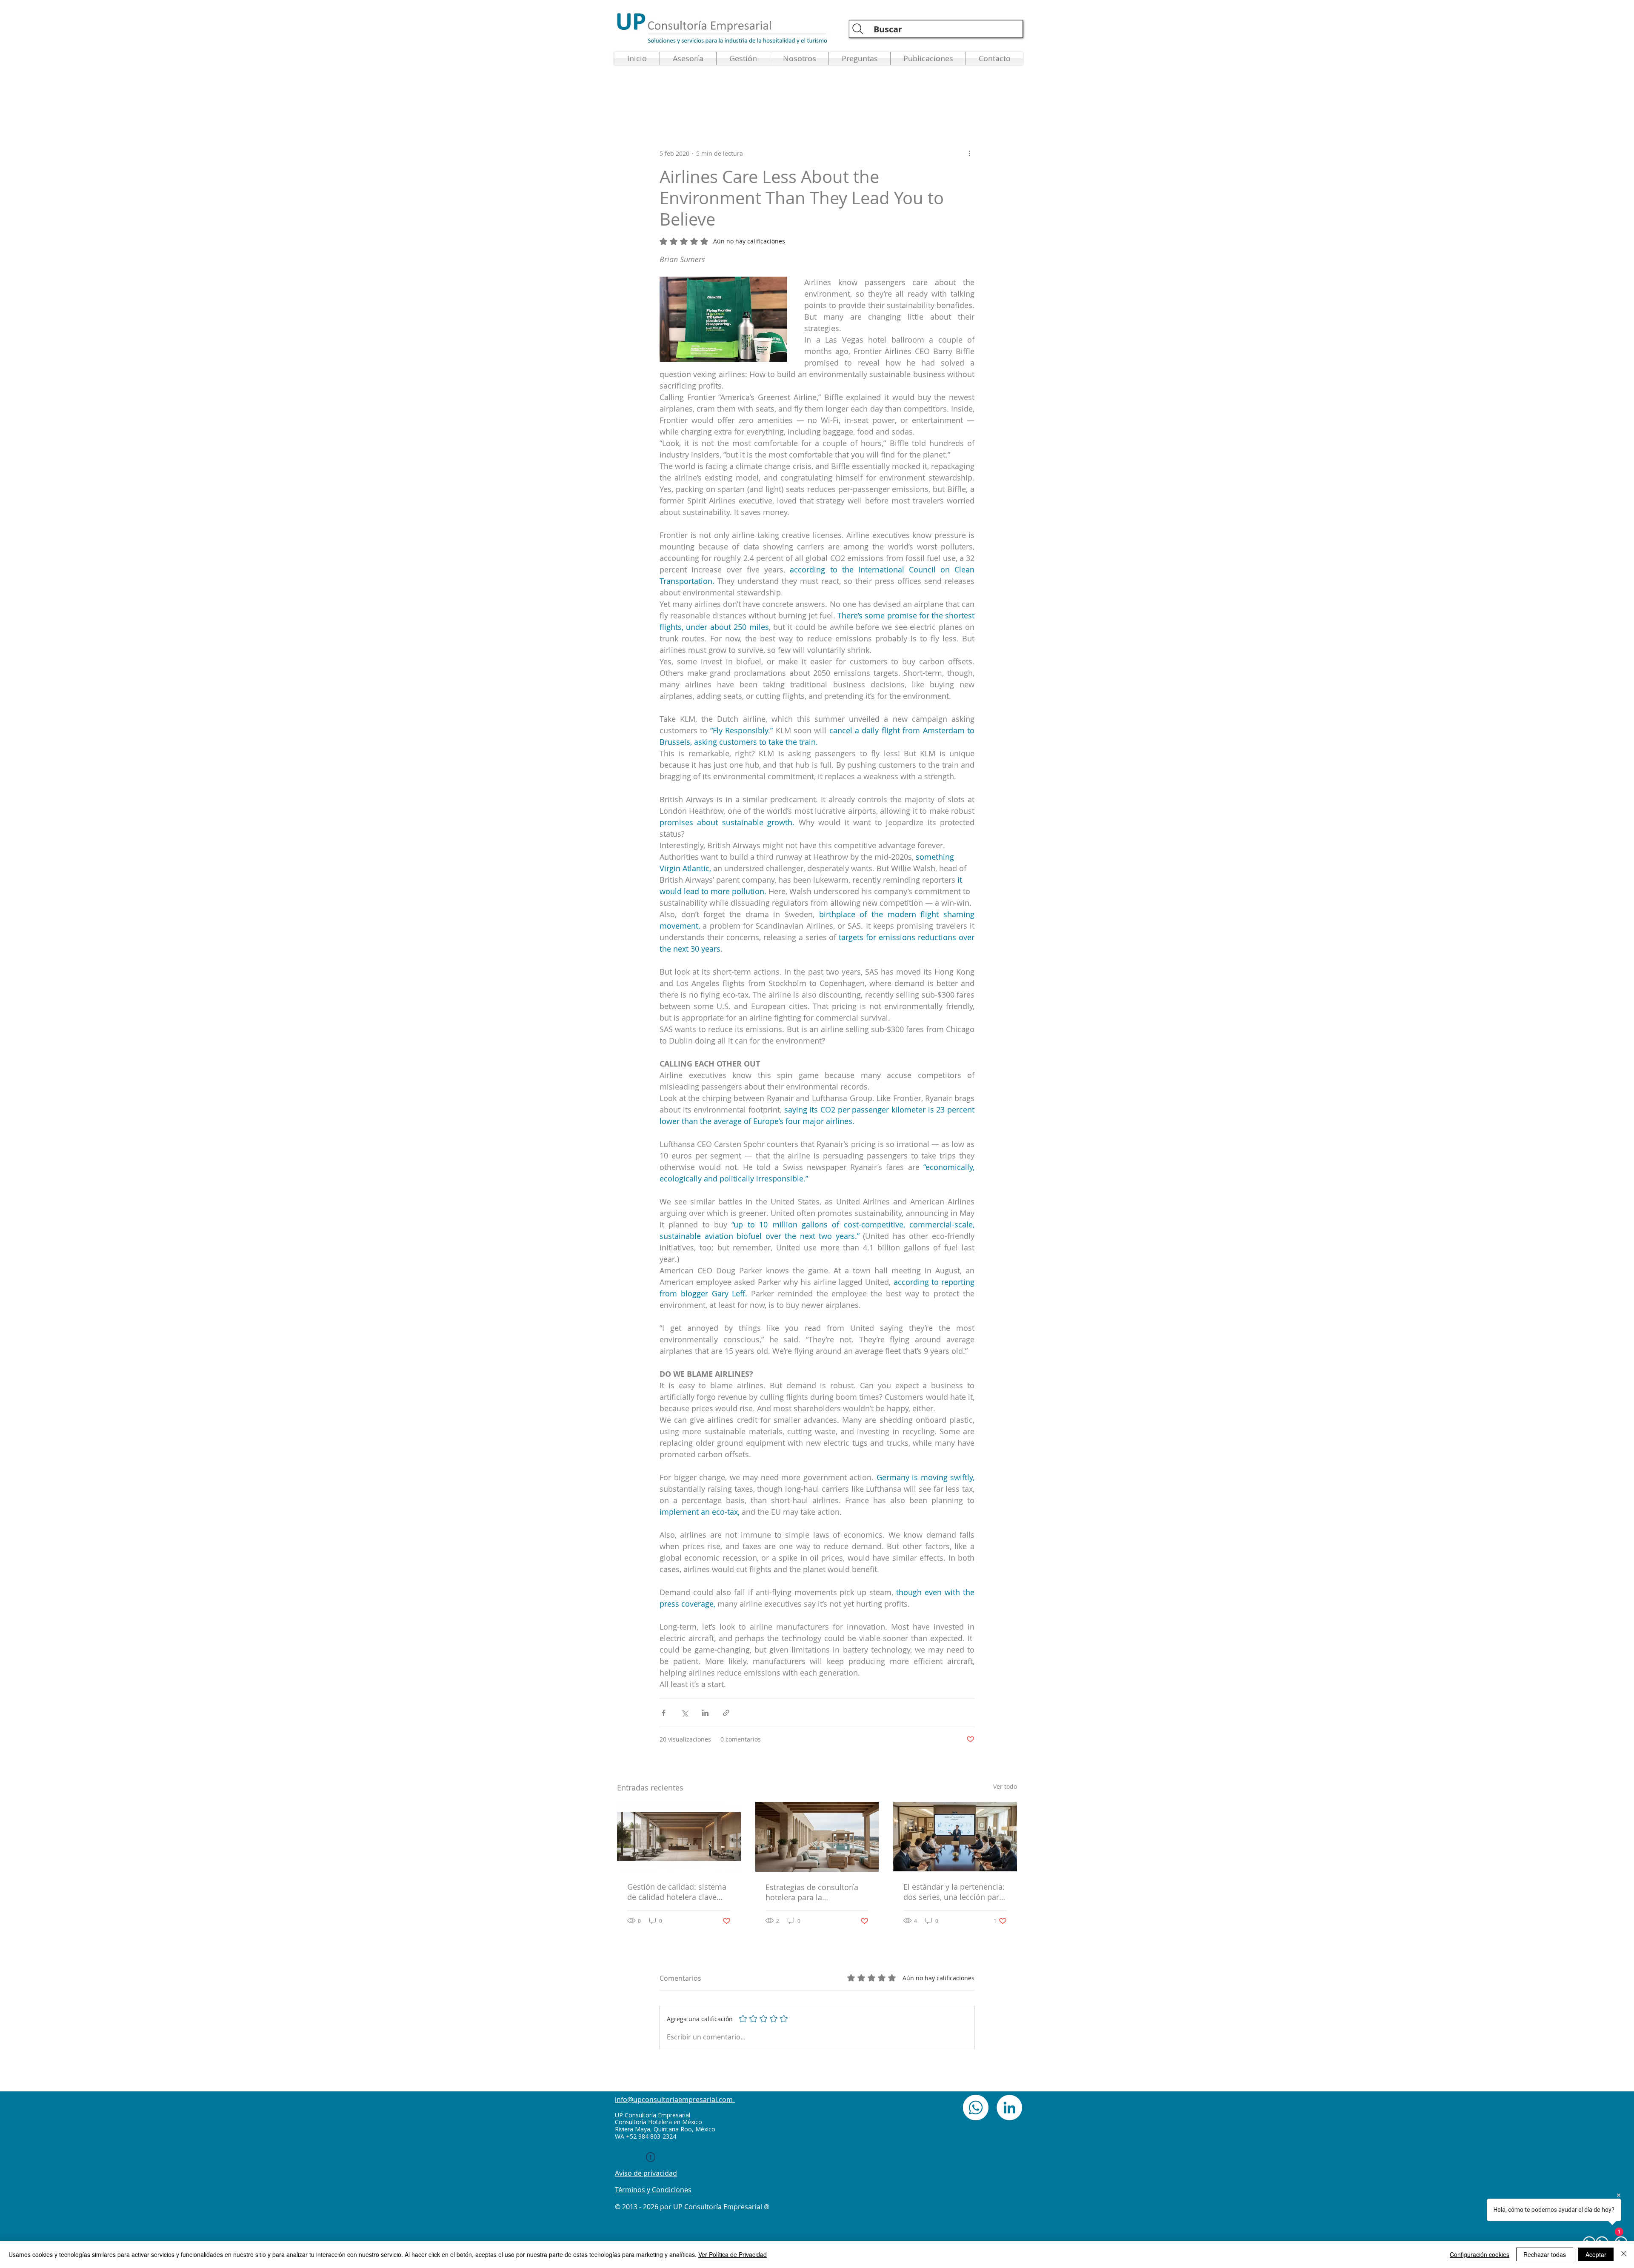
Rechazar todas (1545, 2254)
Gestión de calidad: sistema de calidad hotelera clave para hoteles (677, 1892)
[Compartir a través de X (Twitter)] (684, 1713)
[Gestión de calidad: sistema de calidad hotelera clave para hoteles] (679, 1837)
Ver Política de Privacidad (733, 2254)
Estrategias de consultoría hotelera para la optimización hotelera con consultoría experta (812, 1892)
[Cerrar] (1624, 2254)
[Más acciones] (969, 153)
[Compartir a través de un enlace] (726, 1713)
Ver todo (1005, 1786)
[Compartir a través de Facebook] (664, 1713)
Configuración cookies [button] (1480, 2254)
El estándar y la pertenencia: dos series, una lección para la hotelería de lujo (954, 1892)
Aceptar (1596, 2254)
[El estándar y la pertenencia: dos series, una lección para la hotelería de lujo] (955, 1837)
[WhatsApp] (976, 2108)
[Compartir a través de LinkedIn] (705, 1713)
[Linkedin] (1009, 2108)
